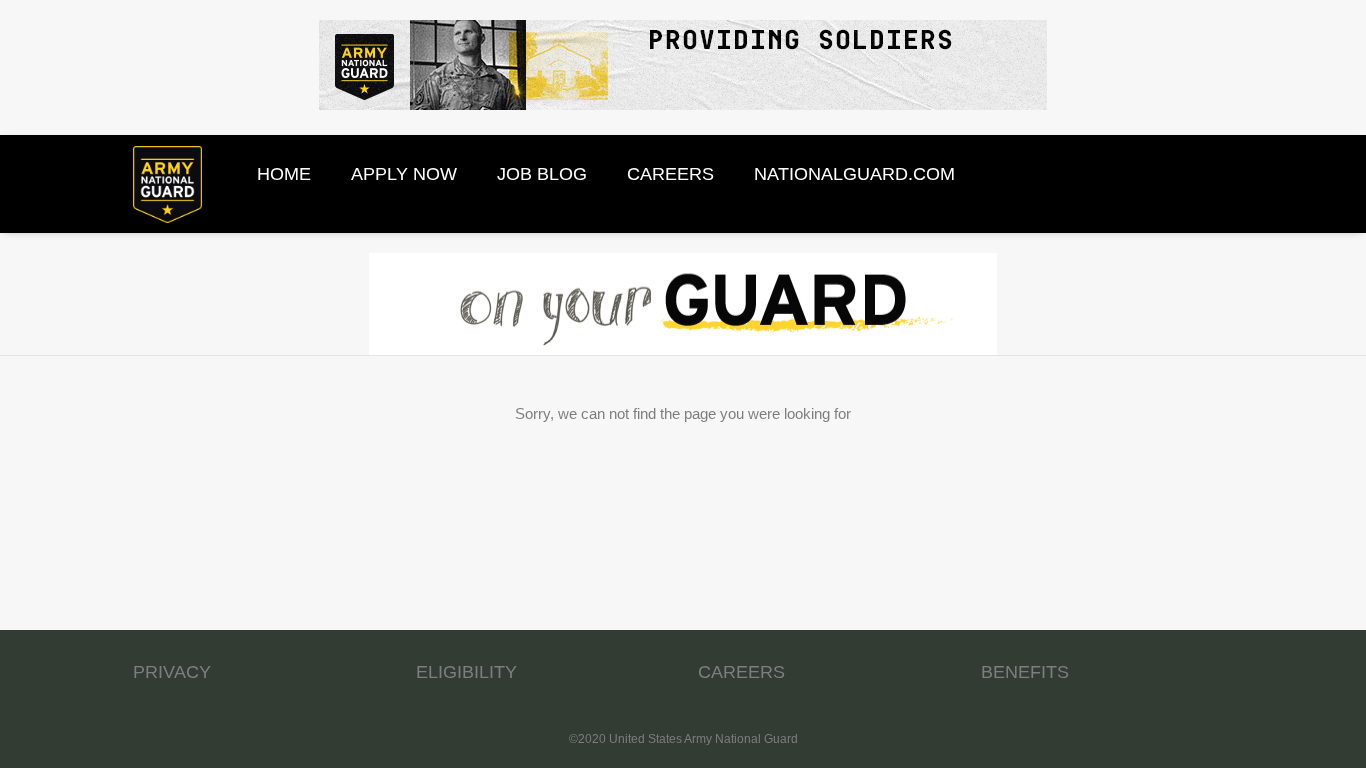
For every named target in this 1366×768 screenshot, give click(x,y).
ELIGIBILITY (466, 672)
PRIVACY (172, 672)
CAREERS (741, 672)
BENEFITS (1025, 672)
